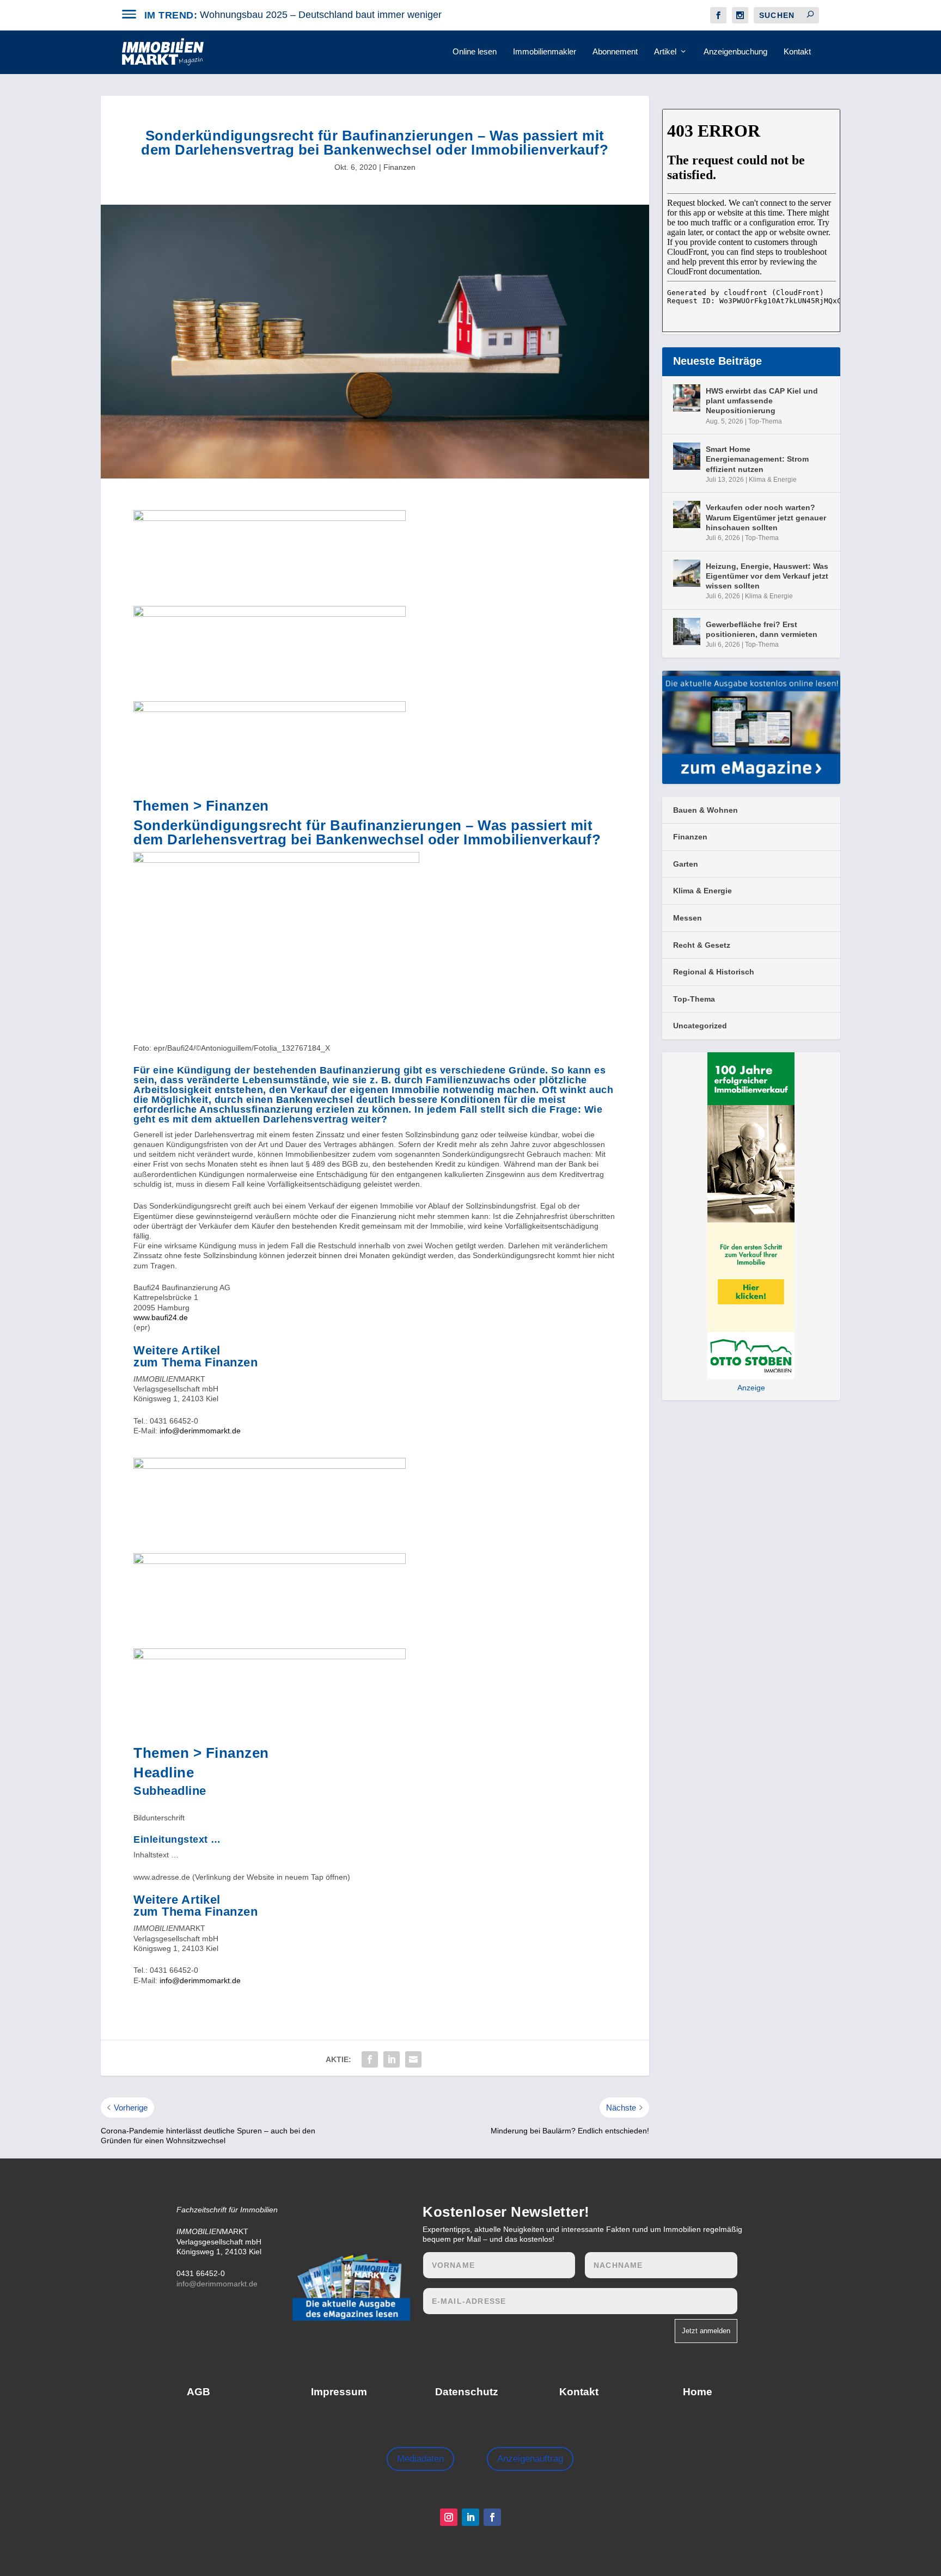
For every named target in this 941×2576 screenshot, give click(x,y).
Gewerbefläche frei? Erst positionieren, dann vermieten (762, 629)
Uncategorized (700, 1026)
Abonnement (615, 52)
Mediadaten (420, 2459)
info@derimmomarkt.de (200, 1431)
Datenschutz (467, 2392)
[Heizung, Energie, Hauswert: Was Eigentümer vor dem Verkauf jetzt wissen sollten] (687, 573)
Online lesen (475, 52)
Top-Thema (765, 421)
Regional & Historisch (714, 972)
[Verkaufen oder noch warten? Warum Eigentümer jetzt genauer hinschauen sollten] (687, 514)
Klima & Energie (773, 480)
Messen (688, 918)
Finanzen (399, 167)
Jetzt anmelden (706, 2331)
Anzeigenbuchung (735, 52)
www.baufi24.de (161, 1317)
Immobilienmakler (545, 52)
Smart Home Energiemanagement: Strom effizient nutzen (757, 459)
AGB (198, 2392)
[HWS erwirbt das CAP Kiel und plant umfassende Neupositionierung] (687, 398)
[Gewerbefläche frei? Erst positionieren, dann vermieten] (687, 631)
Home (698, 2392)
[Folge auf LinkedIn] (471, 2517)
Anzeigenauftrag (530, 2459)
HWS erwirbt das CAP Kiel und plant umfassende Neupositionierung (762, 401)
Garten (686, 864)
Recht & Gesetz (702, 945)
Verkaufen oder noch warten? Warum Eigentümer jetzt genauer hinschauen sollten (766, 517)
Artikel (665, 52)
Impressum (339, 2392)
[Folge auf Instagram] (449, 2517)
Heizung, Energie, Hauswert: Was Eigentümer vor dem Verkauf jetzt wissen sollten (767, 576)
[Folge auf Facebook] (492, 2517)
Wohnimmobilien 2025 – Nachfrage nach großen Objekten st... (335, 15)
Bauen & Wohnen (705, 810)
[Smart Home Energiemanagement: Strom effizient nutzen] (687, 456)
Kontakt (797, 52)
